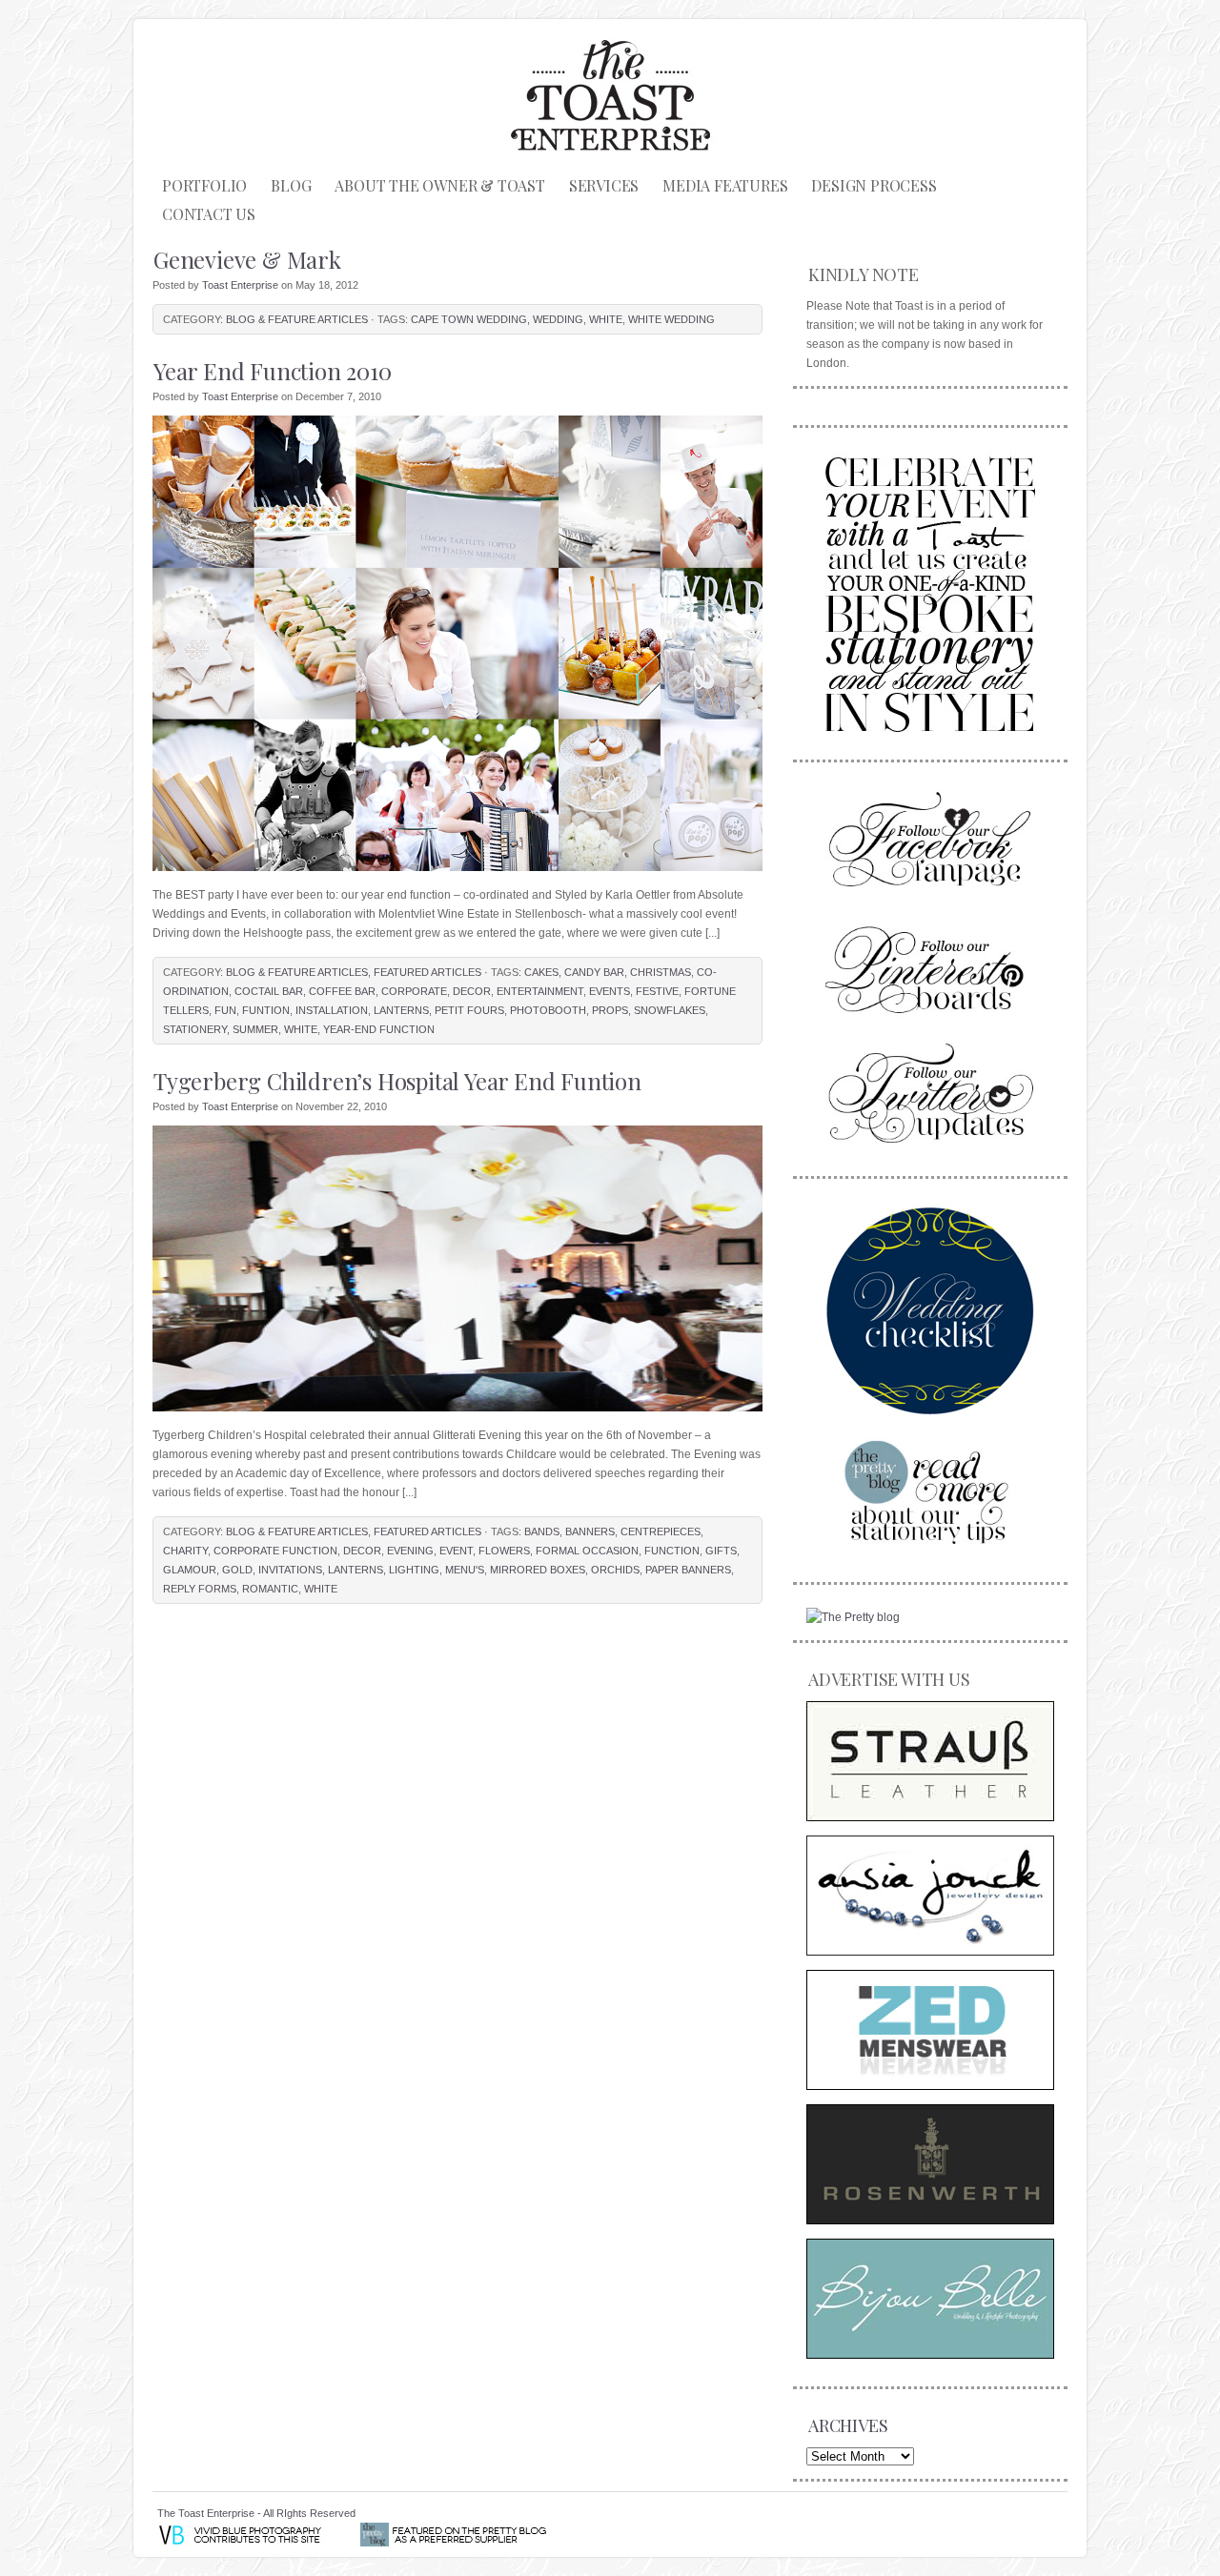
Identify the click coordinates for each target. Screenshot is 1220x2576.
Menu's (465, 1570)
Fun (225, 1010)
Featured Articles (427, 972)
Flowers (504, 1551)
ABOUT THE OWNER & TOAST (439, 185)
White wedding (671, 319)
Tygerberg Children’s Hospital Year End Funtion (397, 1081)
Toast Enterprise (240, 285)
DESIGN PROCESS (874, 185)
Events (610, 991)
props (610, 1010)
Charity (185, 1551)
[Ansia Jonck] (930, 1896)
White (606, 319)
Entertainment (540, 991)
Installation (332, 1010)
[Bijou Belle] (930, 2299)
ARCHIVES (848, 2425)
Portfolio (204, 185)
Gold (237, 1570)
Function (672, 1551)
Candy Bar (594, 972)
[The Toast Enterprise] (930, 591)
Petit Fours (469, 1010)
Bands (542, 1531)
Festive (657, 991)
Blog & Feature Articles (297, 319)
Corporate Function (275, 1551)
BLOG (291, 185)
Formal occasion (587, 1551)
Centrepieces (661, 1531)
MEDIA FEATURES (725, 185)
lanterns (401, 1010)
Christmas (661, 972)
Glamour (190, 1570)
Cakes (541, 972)
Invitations (290, 1570)
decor (472, 991)
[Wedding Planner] (930, 1310)
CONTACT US (209, 214)
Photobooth (548, 1010)
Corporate (414, 991)
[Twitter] (930, 1093)
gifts (721, 1551)
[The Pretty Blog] (853, 1617)
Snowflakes (670, 1010)
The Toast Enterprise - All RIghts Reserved (256, 2513)
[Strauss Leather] (930, 1761)
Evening (410, 1551)
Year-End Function (379, 1029)
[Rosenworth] (930, 2164)
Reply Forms (200, 1589)
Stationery (195, 1029)
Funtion (266, 1010)
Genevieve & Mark (247, 259)
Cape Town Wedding (469, 319)
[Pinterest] (930, 967)
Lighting (414, 1570)
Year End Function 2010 (273, 371)
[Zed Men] (930, 2030)
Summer (255, 1029)
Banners (590, 1531)
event (456, 1551)
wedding (558, 319)
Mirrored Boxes (538, 1570)
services (604, 185)
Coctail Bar (269, 991)
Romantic (270, 1589)
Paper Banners (688, 1570)
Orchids (615, 1570)
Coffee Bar (342, 991)
